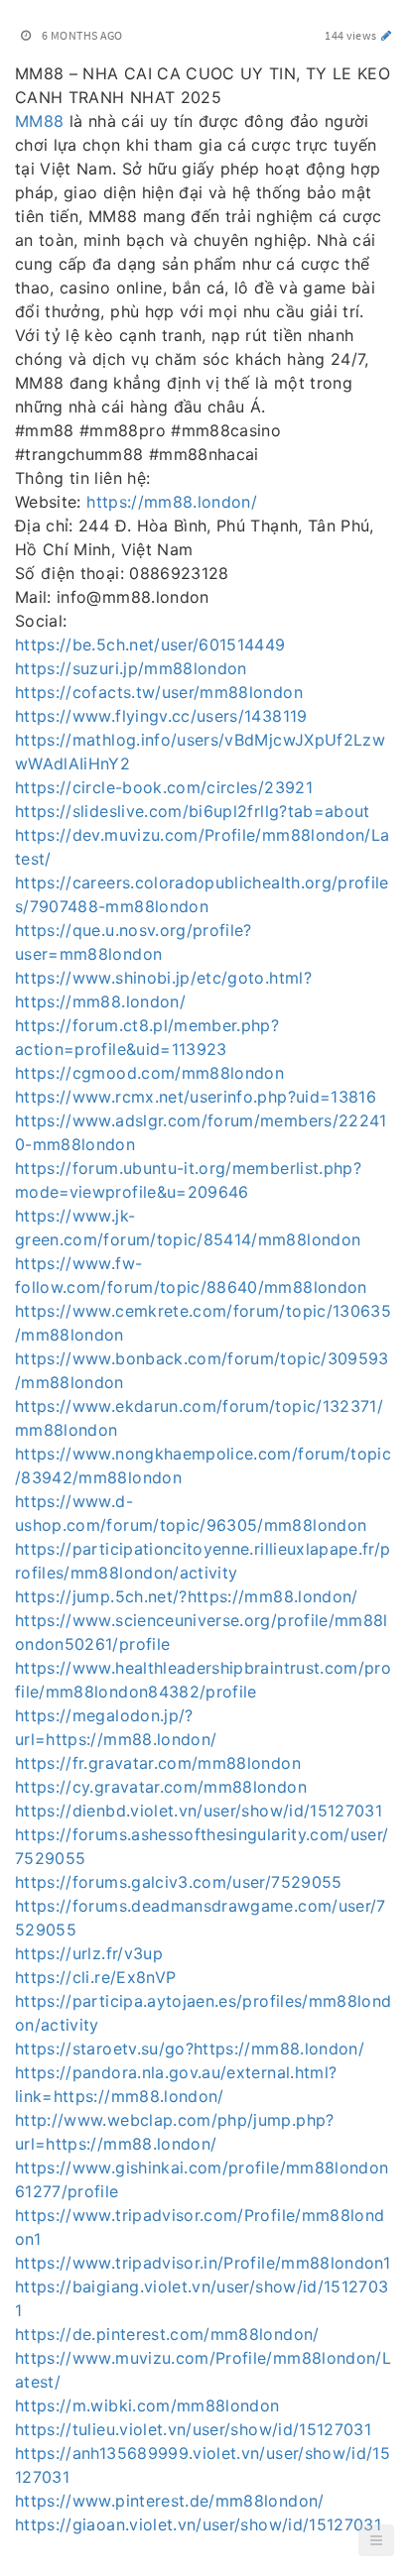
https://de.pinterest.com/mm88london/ (167, 2334)
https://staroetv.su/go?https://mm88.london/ (190, 2049)
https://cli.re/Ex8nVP (95, 1977)
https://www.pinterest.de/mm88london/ (170, 2501)
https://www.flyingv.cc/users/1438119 (161, 716)
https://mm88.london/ (172, 502)
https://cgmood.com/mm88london (149, 1073)
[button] (376, 2540)
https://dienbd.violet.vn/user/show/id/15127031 (199, 1811)
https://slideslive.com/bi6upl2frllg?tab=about (193, 811)
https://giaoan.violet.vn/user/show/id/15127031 (198, 2524)
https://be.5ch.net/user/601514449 (150, 644)
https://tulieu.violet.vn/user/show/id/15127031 (193, 2429)
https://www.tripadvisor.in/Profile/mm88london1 (203, 2263)
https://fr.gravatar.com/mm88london (158, 1763)
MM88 (39, 121)
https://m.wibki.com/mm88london (147, 2405)
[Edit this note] (387, 35)
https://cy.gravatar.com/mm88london (161, 1787)
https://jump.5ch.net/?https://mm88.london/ (187, 1596)
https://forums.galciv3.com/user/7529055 (179, 1882)
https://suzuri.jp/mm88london (131, 668)
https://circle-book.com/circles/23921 (164, 787)
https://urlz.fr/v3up (89, 1953)
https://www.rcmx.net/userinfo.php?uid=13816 (196, 1097)
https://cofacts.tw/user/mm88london (159, 692)
